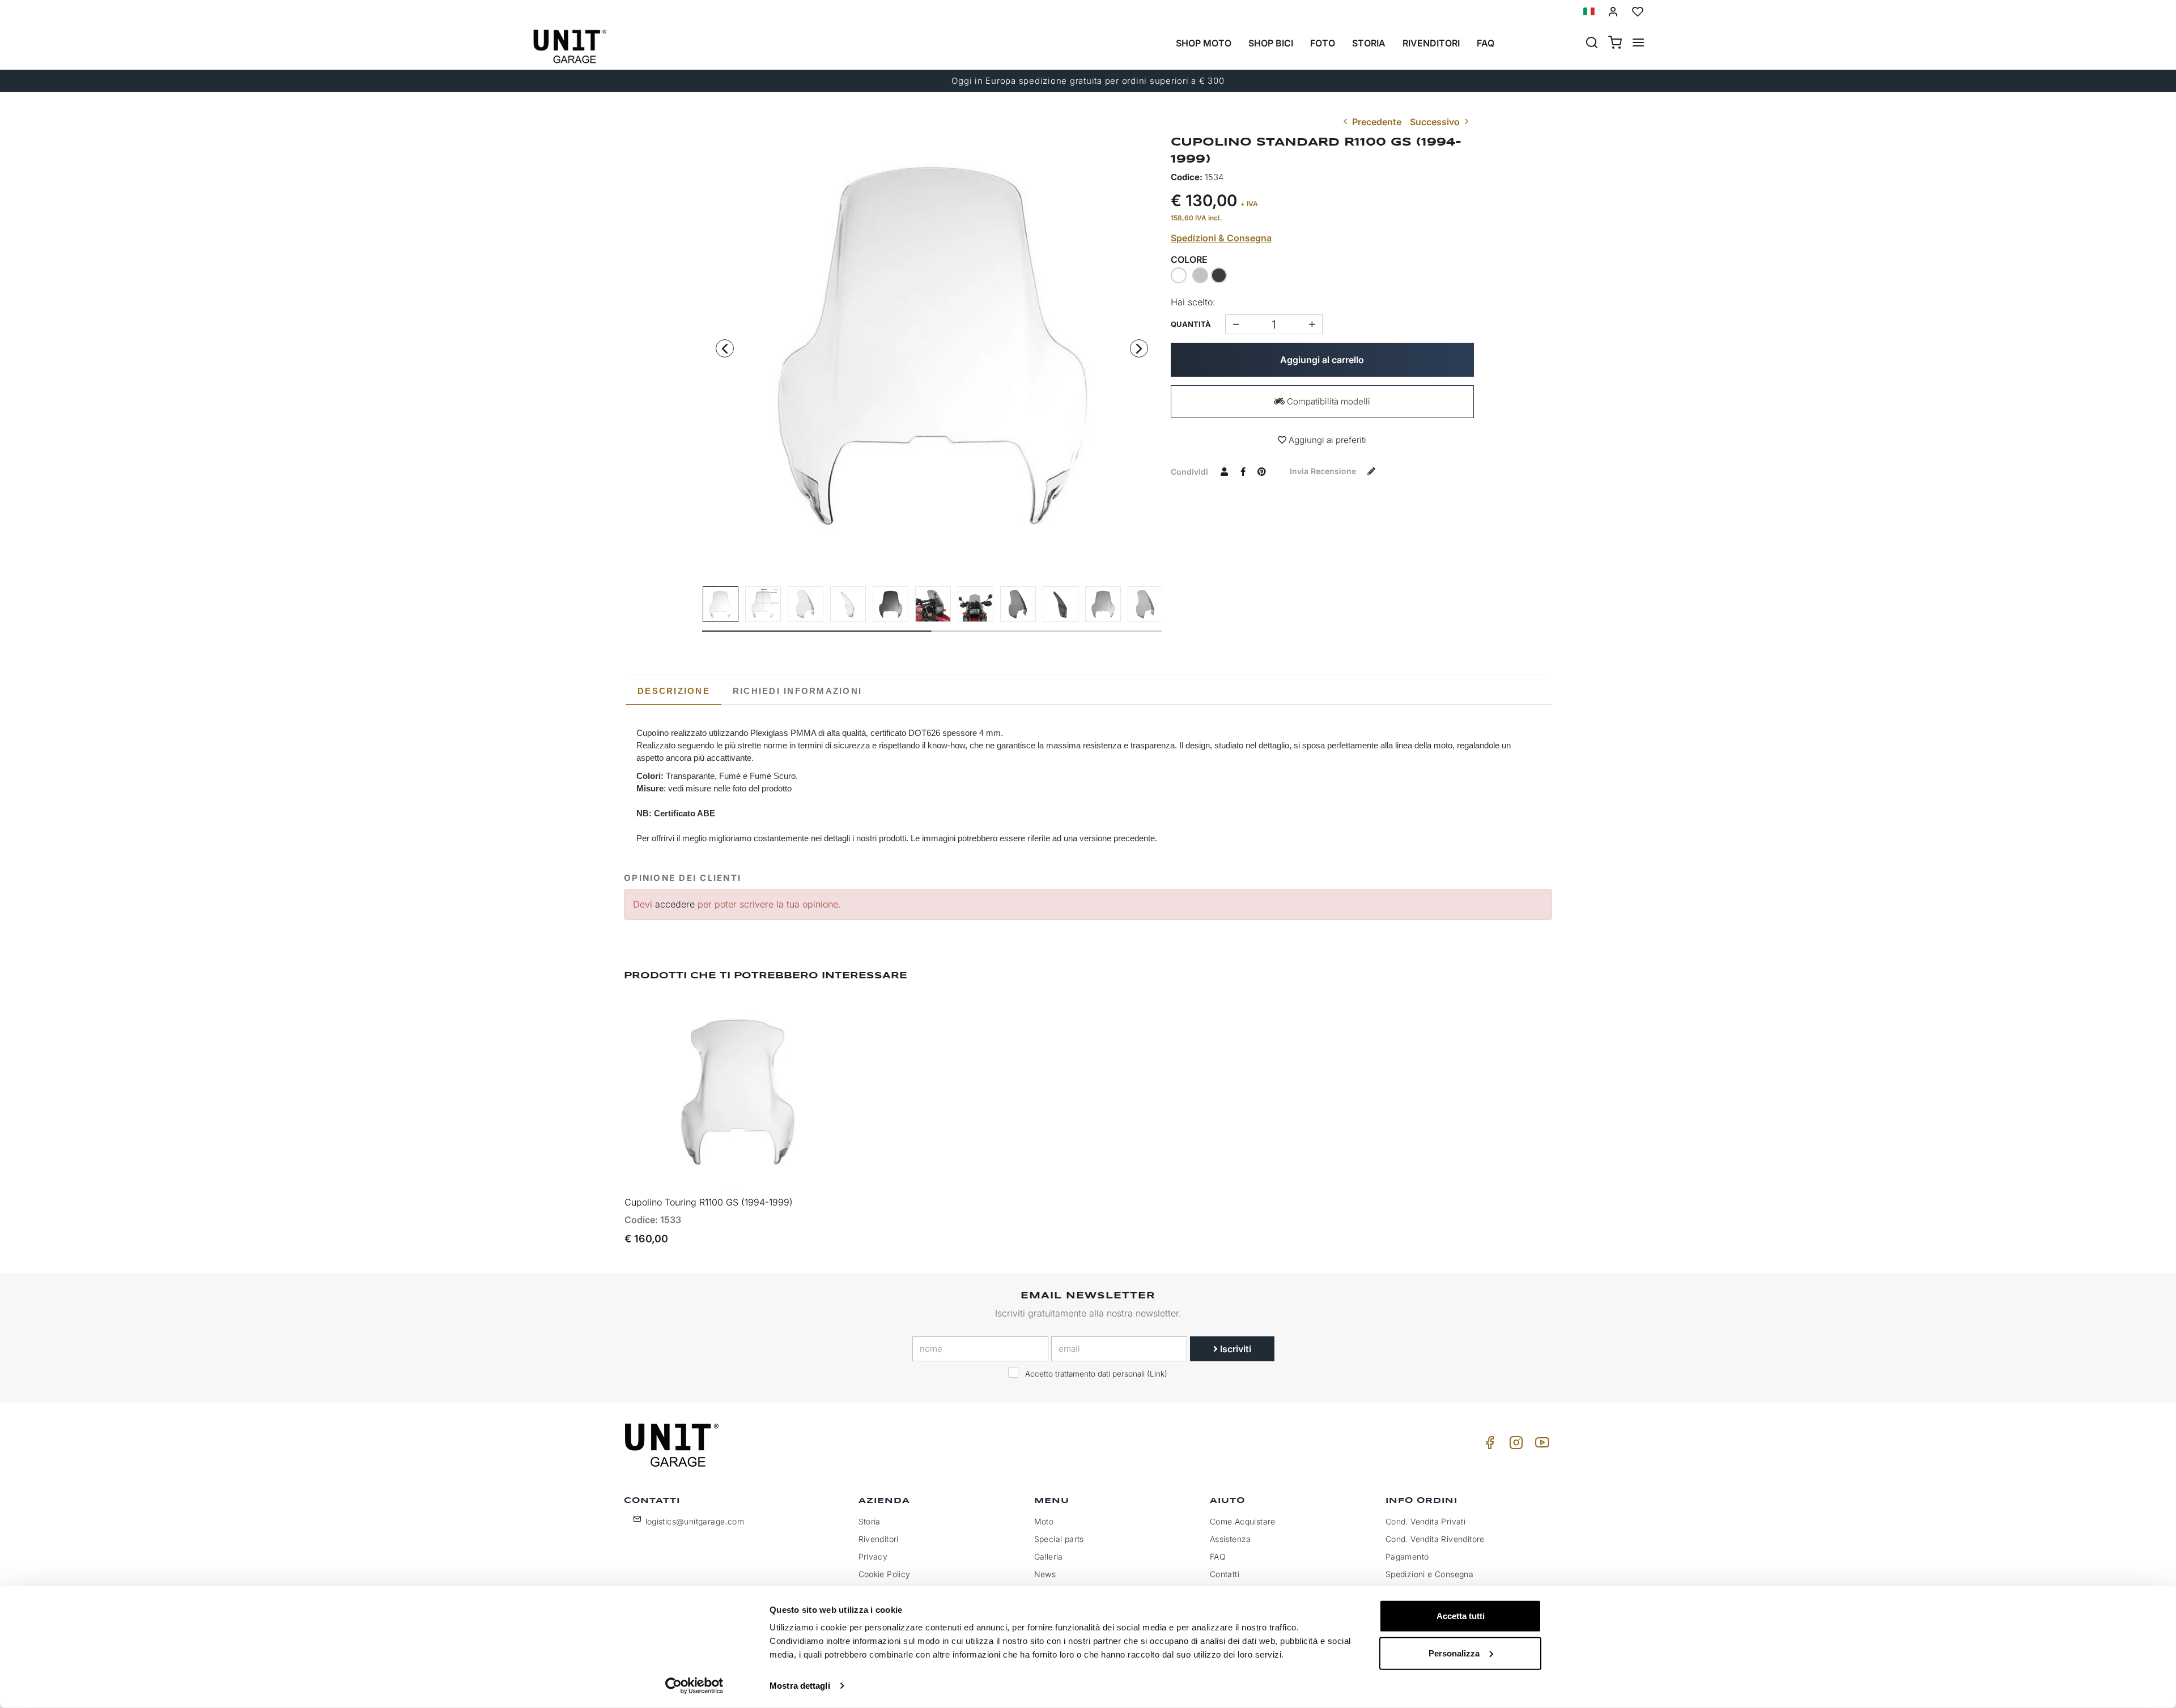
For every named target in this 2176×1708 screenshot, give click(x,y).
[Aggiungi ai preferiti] (809, 1016)
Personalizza (1454, 1653)
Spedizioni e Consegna (1429, 1574)
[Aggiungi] (1236, 324)
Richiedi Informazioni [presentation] (797, 691)
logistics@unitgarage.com (695, 1521)
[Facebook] (1488, 1445)
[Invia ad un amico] (1225, 471)
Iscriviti (1234, 1349)
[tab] (674, 691)
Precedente (1376, 122)
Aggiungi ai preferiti (1326, 440)
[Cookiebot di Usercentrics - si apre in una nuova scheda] (694, 1686)
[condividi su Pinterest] (1262, 471)
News (1045, 1574)
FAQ (1218, 1556)
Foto (1323, 43)
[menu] (1638, 44)
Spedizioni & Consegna (1221, 238)
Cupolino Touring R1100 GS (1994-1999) (709, 1202)
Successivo (1436, 122)
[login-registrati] (1613, 12)
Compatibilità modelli (1327, 401)
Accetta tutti (1461, 1616)
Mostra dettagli (800, 1686)
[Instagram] (1514, 1445)
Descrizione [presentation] (674, 691)
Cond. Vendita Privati (1425, 1521)
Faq (1486, 43)
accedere (675, 904)
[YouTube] (1540, 1445)
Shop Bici (1271, 43)
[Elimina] (1312, 324)
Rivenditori (1431, 43)
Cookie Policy (885, 1574)
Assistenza (1231, 1539)
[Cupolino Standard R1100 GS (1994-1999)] (932, 345)
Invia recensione (1324, 471)
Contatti (1225, 1574)
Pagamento (1407, 1556)
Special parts (1059, 1539)
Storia (1369, 43)
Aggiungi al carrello (1322, 360)
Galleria (1049, 1556)
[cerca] (1592, 44)
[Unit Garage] (673, 1445)
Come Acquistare (1243, 1521)
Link (1157, 1374)
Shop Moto (1204, 43)
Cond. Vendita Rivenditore (1435, 1539)
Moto (1044, 1521)
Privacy (873, 1556)
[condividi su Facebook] (1243, 471)
